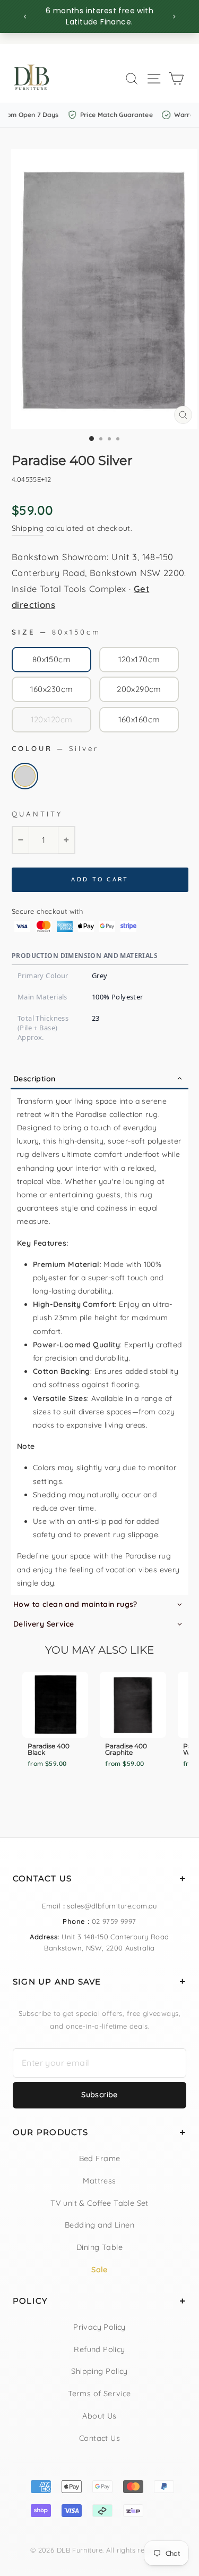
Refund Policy (99, 2349)
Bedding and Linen (99, 2225)
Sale (99, 2270)
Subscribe (99, 2095)
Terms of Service (99, 2394)
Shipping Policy (99, 2371)
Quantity (37, 814)
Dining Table (99, 2247)
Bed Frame (100, 2158)
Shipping (28, 528)
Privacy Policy (99, 2327)
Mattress (99, 2181)
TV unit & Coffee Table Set (99, 2203)
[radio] (51, 660)
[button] (99, 1079)
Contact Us (99, 2438)
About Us (99, 2416)
